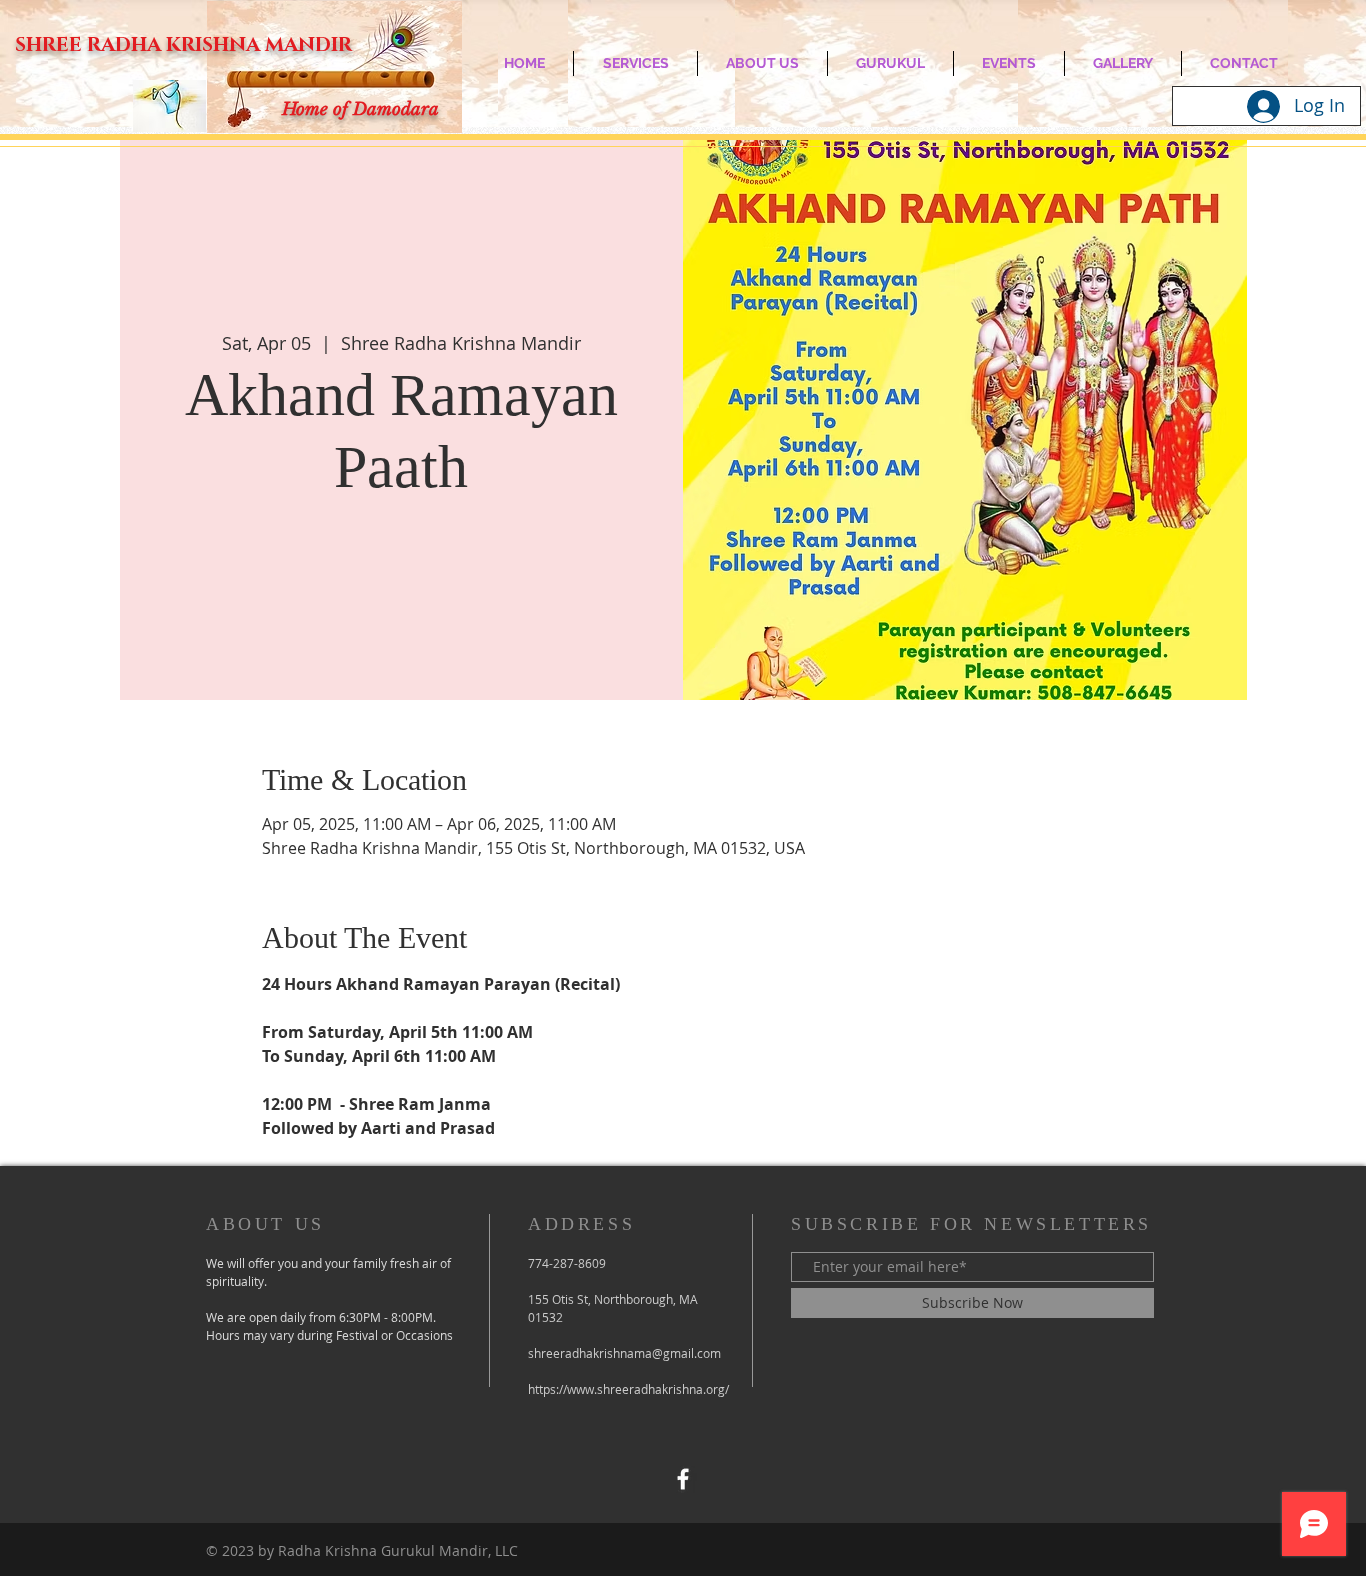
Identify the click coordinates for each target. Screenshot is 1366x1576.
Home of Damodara (360, 109)
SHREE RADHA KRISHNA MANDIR (183, 45)
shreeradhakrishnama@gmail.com (624, 1353)
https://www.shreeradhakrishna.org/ (628, 1389)
